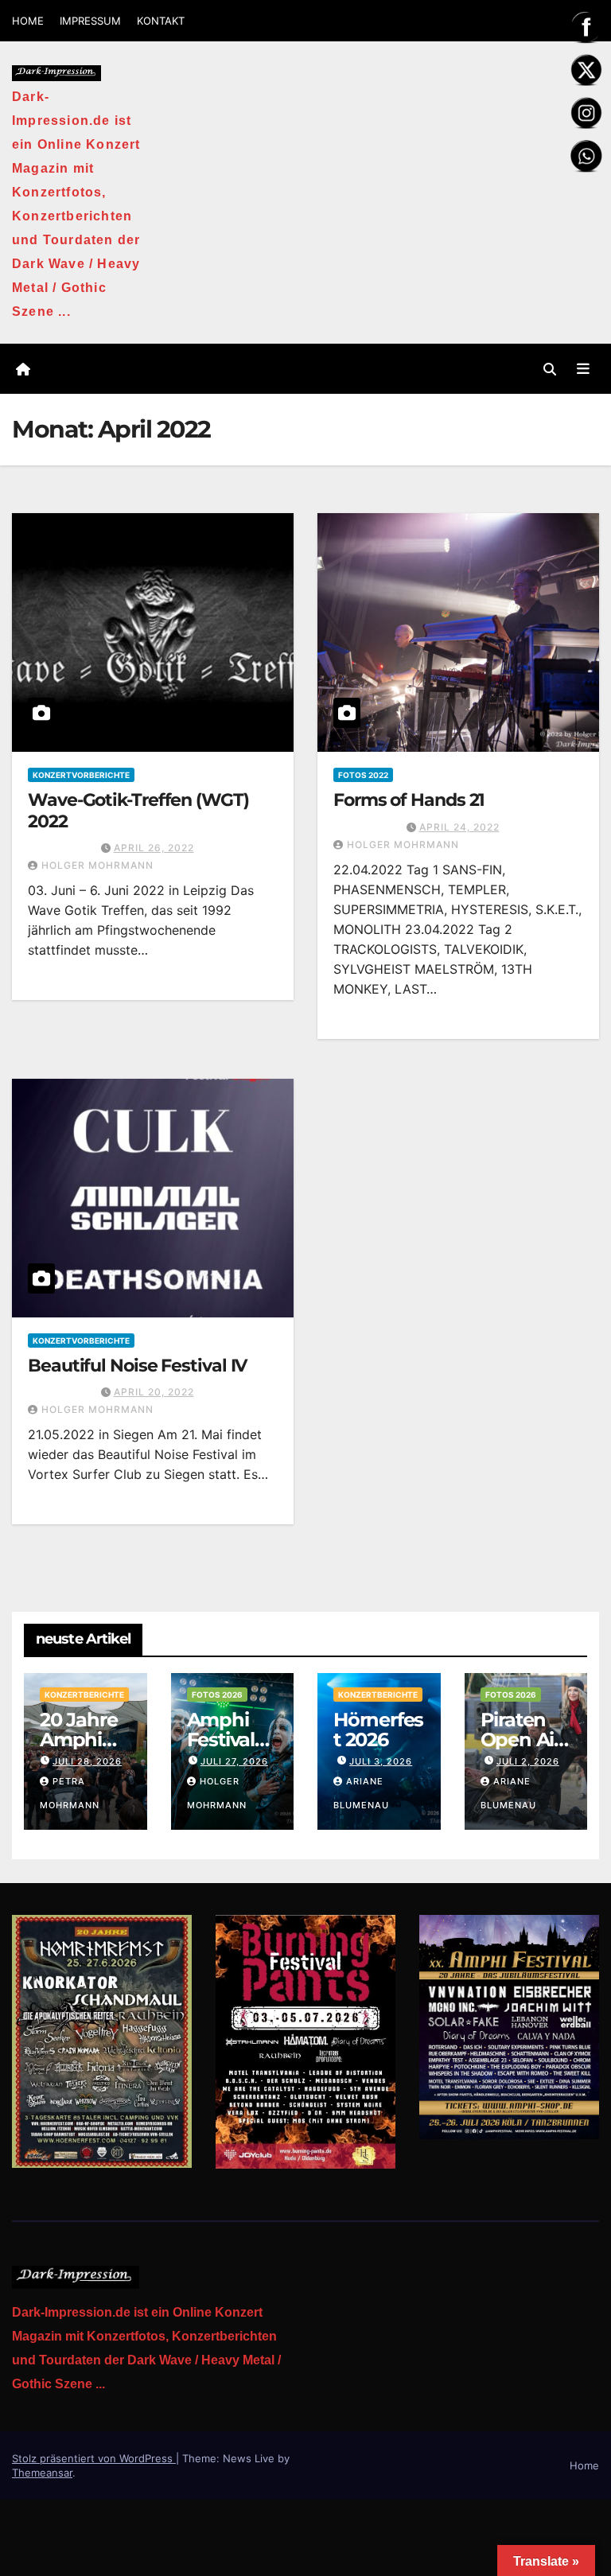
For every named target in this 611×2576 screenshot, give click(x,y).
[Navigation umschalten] (583, 368)
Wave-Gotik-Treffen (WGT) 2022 (138, 810)
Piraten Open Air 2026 (521, 1739)
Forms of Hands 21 (409, 800)
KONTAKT (161, 21)
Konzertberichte (84, 1695)
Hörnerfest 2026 (378, 1730)
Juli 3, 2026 (381, 1761)
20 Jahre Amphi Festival (78, 1739)
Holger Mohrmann (97, 865)
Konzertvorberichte (81, 775)
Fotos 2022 (363, 775)
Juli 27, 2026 (234, 1761)
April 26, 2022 (154, 848)
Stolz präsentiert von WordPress (94, 2458)
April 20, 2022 (154, 1392)
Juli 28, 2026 (87, 1761)
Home (584, 2465)
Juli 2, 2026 (528, 1761)
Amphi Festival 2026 (221, 1739)
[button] (550, 369)
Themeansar (42, 2473)
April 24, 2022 (459, 827)
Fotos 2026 (217, 1695)
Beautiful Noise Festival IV (137, 1366)
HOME (28, 21)
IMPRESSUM (90, 21)
